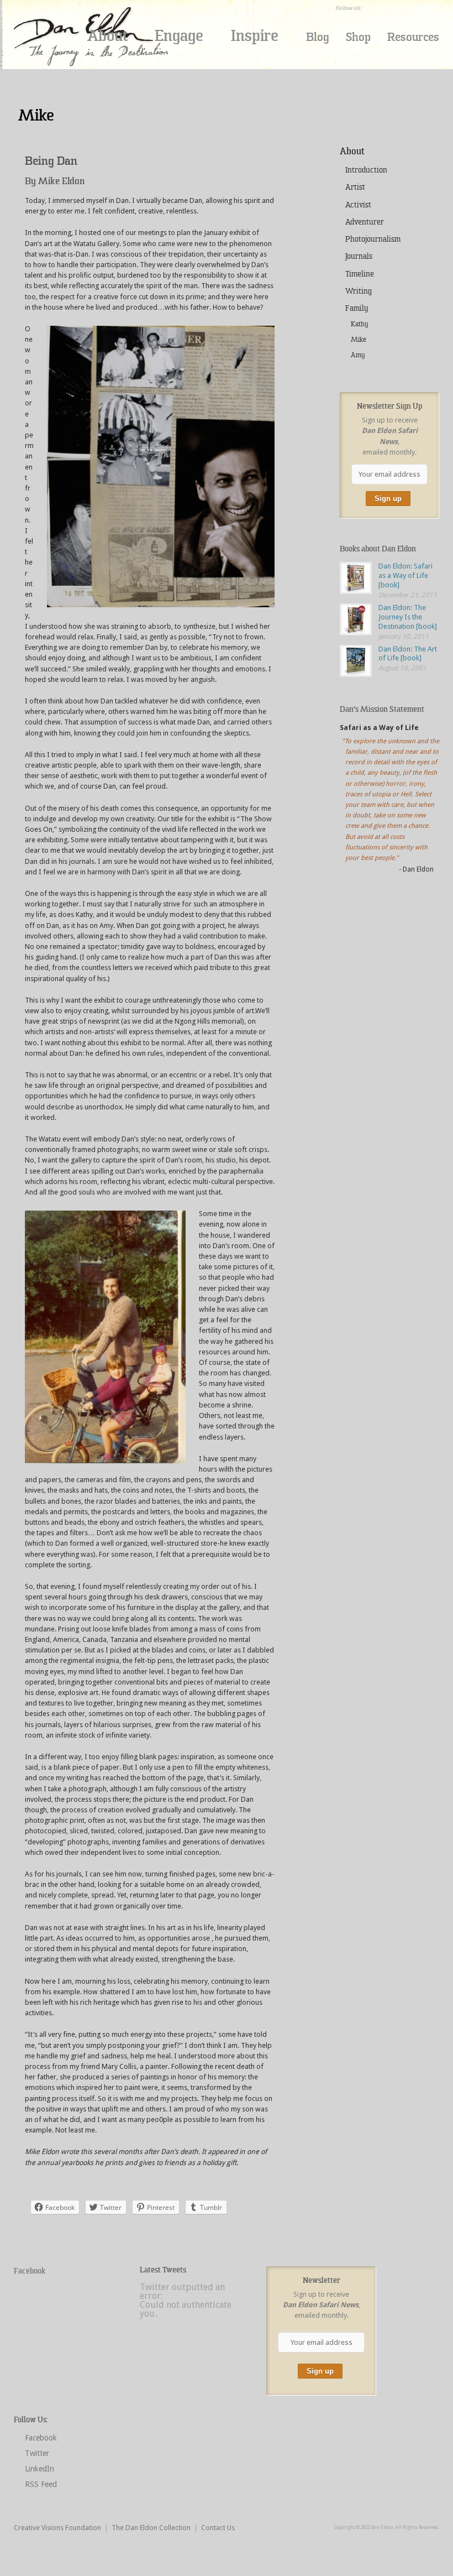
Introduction (366, 170)
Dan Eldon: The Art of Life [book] (408, 654)
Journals (359, 256)
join (353, 70)
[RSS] (415, 8)
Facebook (30, 2271)
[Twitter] (387, 8)
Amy (358, 355)
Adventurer (365, 222)
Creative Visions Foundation (57, 2528)
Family (357, 308)
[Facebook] (372, 8)
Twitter (37, 2453)
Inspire (255, 36)
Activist (358, 205)
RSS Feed (41, 2484)
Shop (358, 37)
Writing (359, 291)
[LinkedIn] (401, 8)
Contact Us (218, 2528)
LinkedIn (39, 2469)
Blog (318, 37)
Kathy (359, 324)
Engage (179, 36)
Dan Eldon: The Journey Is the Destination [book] (408, 617)
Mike (359, 340)
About (107, 36)
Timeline (360, 274)
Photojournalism (373, 239)
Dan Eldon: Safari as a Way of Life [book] (405, 575)
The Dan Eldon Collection (151, 2528)
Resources (413, 37)
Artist (355, 187)
